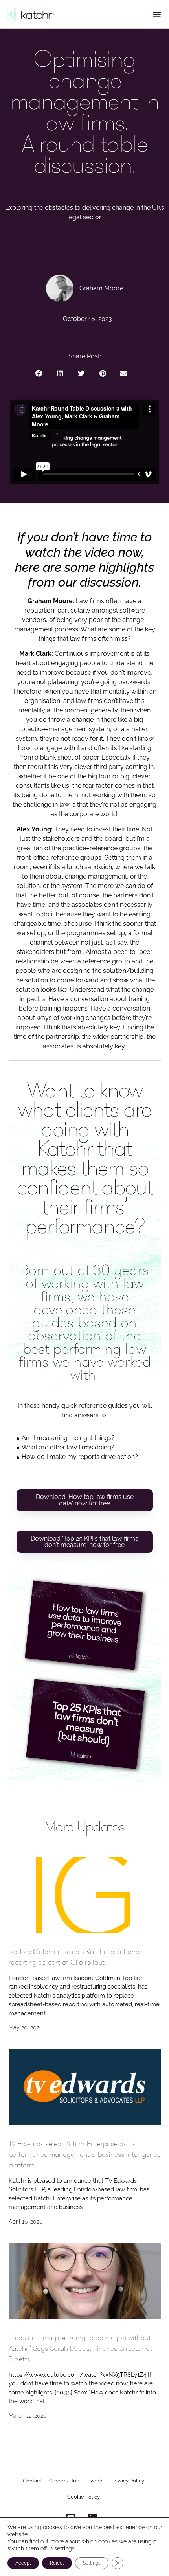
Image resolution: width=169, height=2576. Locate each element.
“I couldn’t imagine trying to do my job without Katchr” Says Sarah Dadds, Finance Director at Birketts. (80, 2348)
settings (64, 2548)
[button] (157, 14)
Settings (92, 2563)
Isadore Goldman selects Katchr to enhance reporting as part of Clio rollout (76, 1957)
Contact (32, 2481)
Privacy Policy (128, 2481)
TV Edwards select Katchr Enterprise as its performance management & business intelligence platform (85, 2154)
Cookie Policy (84, 2497)
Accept (23, 2563)
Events (95, 2481)
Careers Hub (64, 2481)
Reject (57, 2563)
